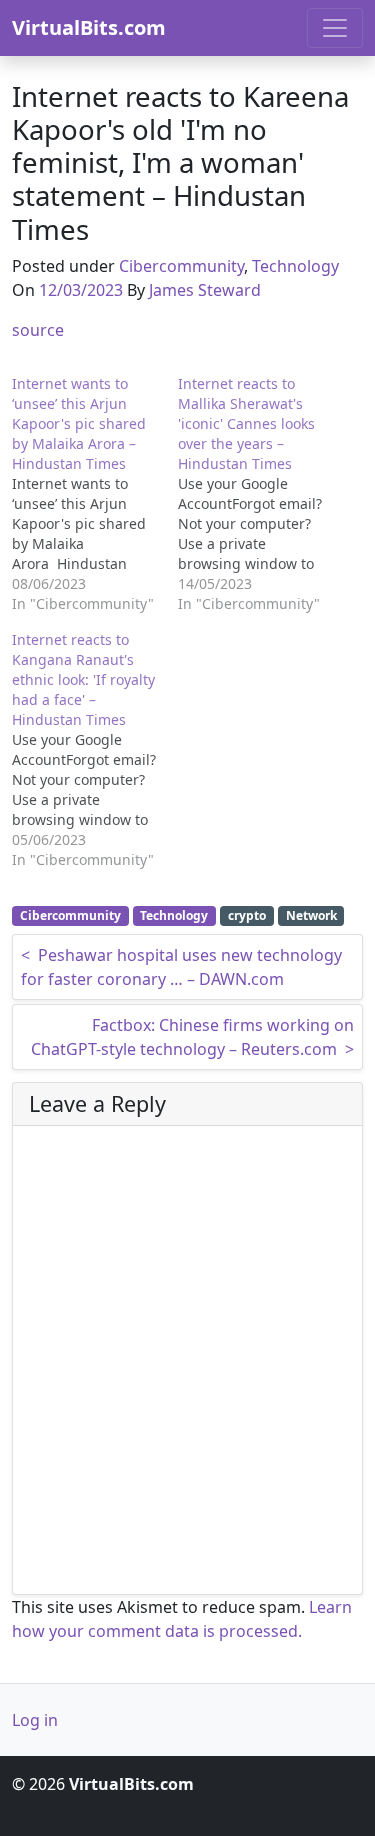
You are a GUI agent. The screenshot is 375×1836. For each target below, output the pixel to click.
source (38, 330)
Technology (295, 266)
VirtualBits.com (89, 27)
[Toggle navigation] (335, 28)
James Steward (205, 290)
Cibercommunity (181, 266)
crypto (247, 915)
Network (311, 915)
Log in (35, 1720)
